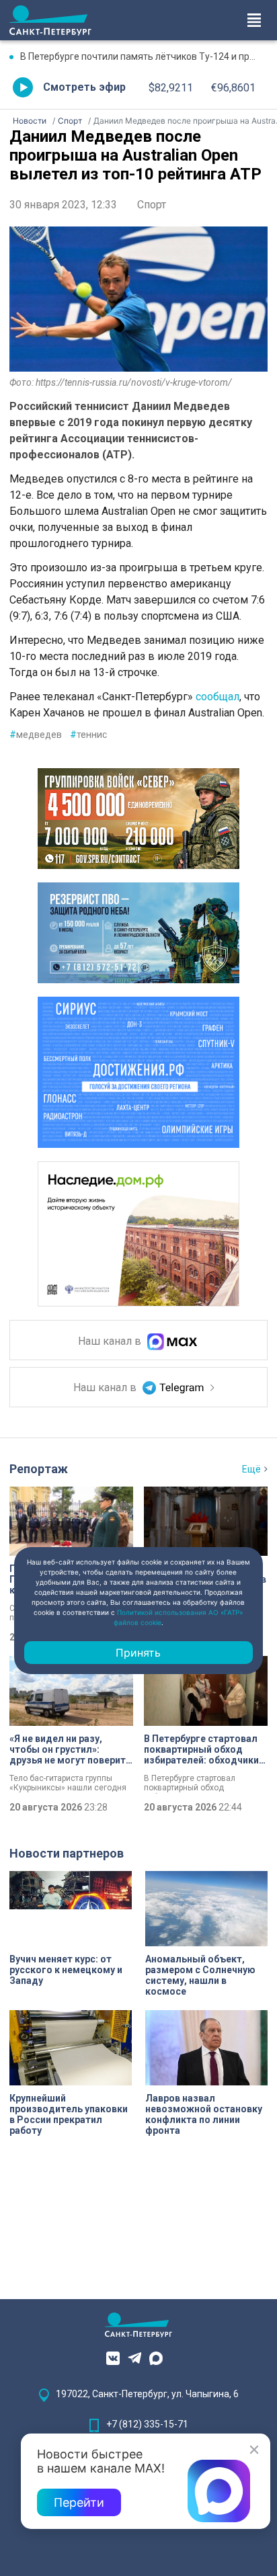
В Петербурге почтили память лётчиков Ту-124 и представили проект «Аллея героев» (144, 56)
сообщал (217, 697)
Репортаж (39, 1469)
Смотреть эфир (84, 87)
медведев (36, 735)
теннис (88, 735)
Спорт (152, 205)
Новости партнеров (67, 1853)
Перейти (79, 2502)
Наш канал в (111, 1342)
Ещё (251, 1469)
